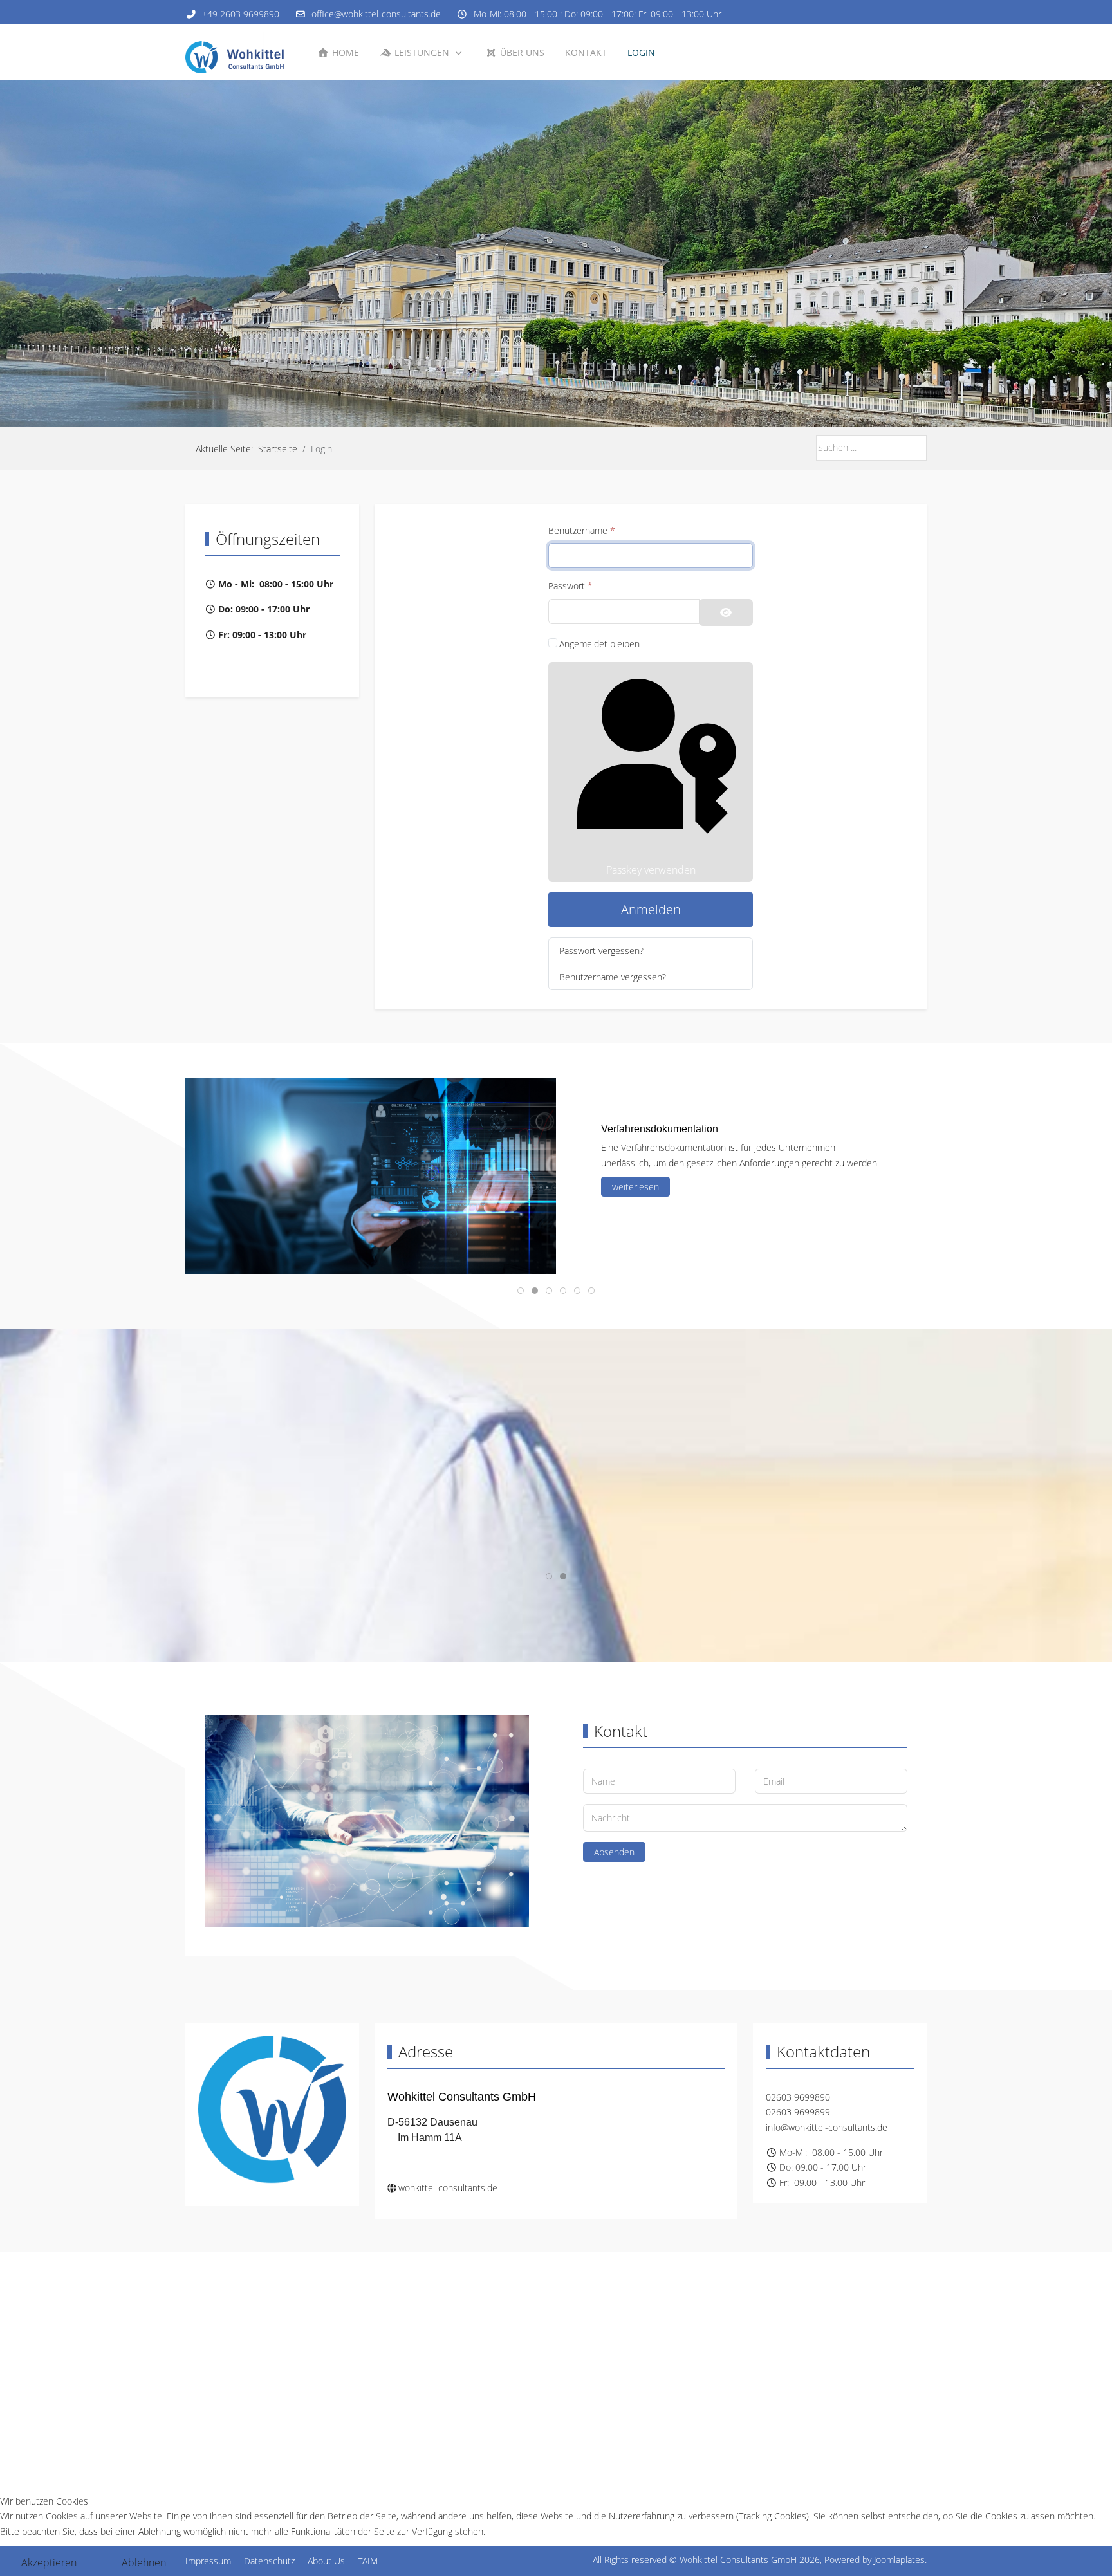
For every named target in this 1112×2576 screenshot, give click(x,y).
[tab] (549, 400)
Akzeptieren (49, 2562)
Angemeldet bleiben (599, 644)
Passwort (570, 586)
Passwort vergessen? (601, 951)
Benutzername (582, 530)
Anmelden (651, 909)
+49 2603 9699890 (241, 14)
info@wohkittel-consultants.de (827, 2127)
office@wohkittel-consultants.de (376, 14)
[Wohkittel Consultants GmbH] (239, 52)
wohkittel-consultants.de (448, 2188)
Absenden (614, 1852)
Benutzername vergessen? (613, 977)
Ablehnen (144, 2562)
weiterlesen (635, 1191)
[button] (282, 1267)
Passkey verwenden (651, 870)
